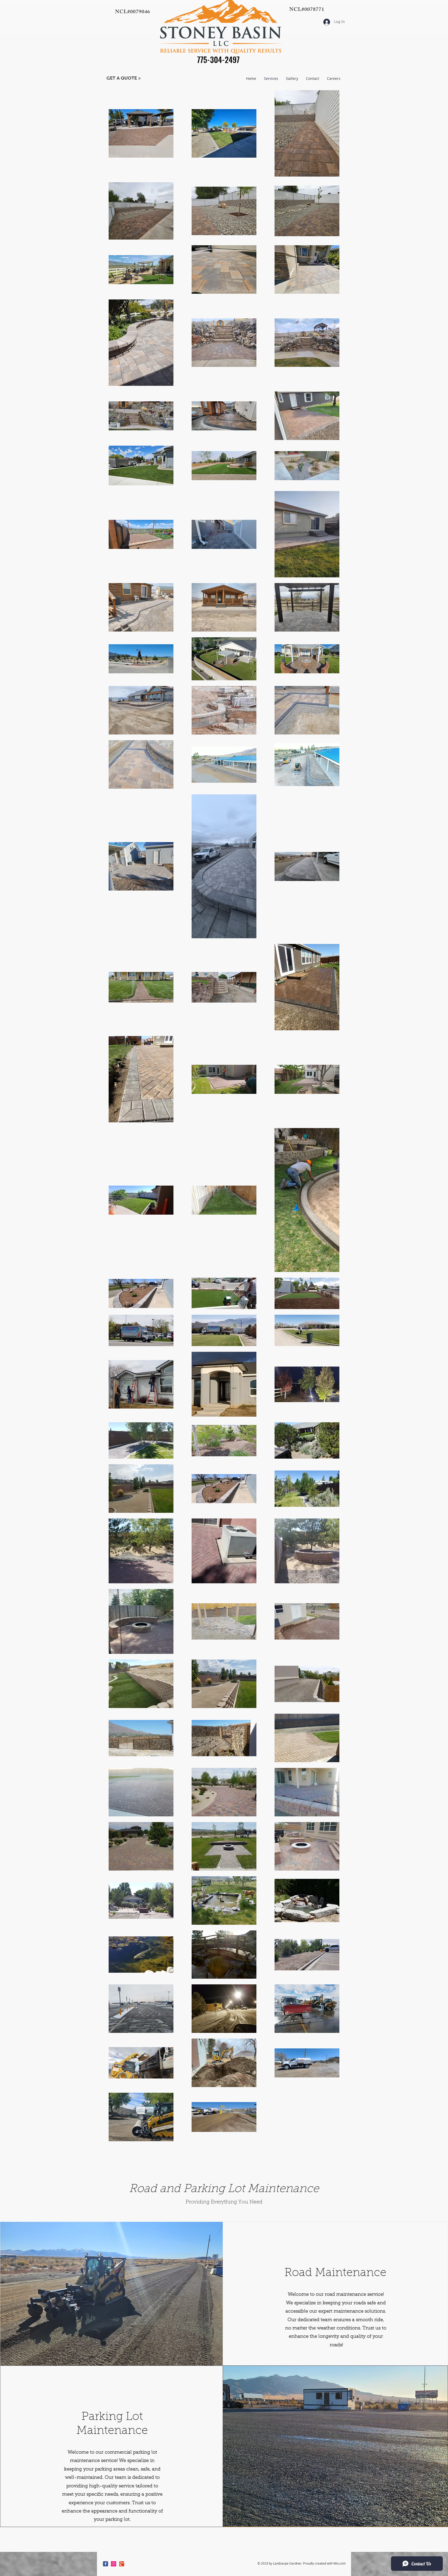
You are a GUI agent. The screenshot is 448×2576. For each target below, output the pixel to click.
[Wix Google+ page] (122, 2564)
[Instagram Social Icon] (114, 2564)
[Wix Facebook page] (106, 2564)
